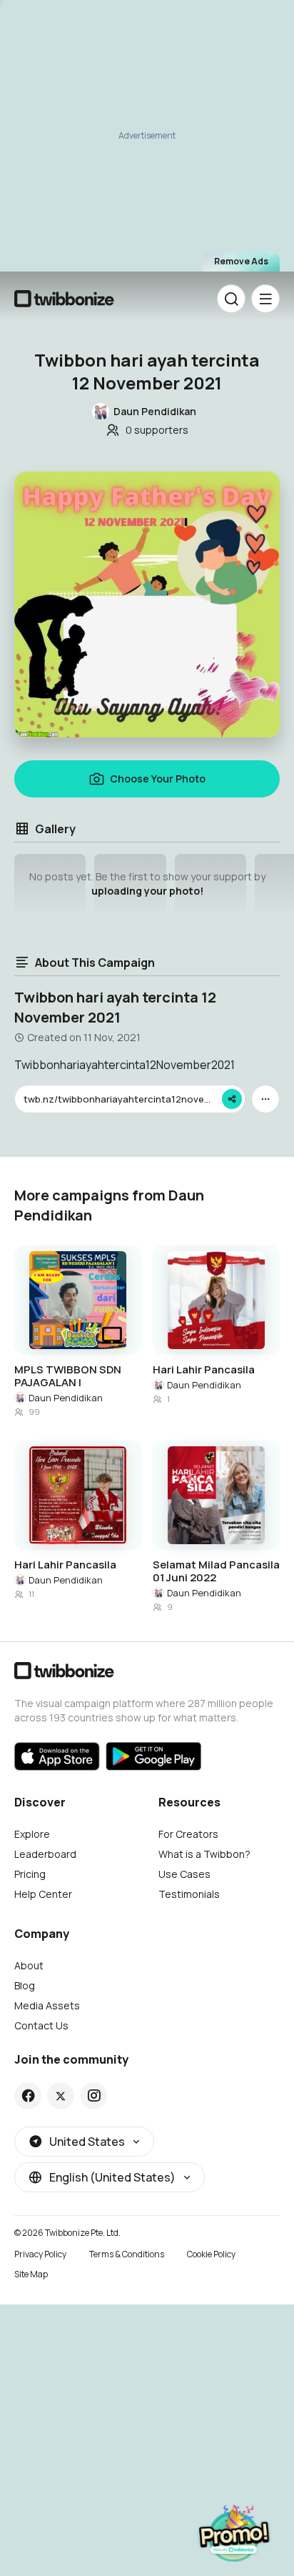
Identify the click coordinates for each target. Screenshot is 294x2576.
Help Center (43, 1894)
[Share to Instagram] (94, 2096)
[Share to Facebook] (28, 2096)
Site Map (31, 2274)
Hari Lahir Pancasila (204, 1370)
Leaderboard (45, 1854)
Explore (32, 1834)
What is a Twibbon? (204, 1854)
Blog (25, 1985)
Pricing (30, 1874)
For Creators (188, 1834)
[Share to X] (61, 2096)
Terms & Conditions (127, 2254)
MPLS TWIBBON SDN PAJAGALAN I (68, 1376)
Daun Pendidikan (66, 1398)
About (29, 1965)
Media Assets (47, 2005)
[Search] (231, 299)
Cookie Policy (211, 2254)
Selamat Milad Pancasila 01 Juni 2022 (216, 1571)
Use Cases (184, 1874)
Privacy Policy (40, 2254)
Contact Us (41, 2025)
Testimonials (189, 1894)
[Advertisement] (147, 140)
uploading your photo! (147, 891)
